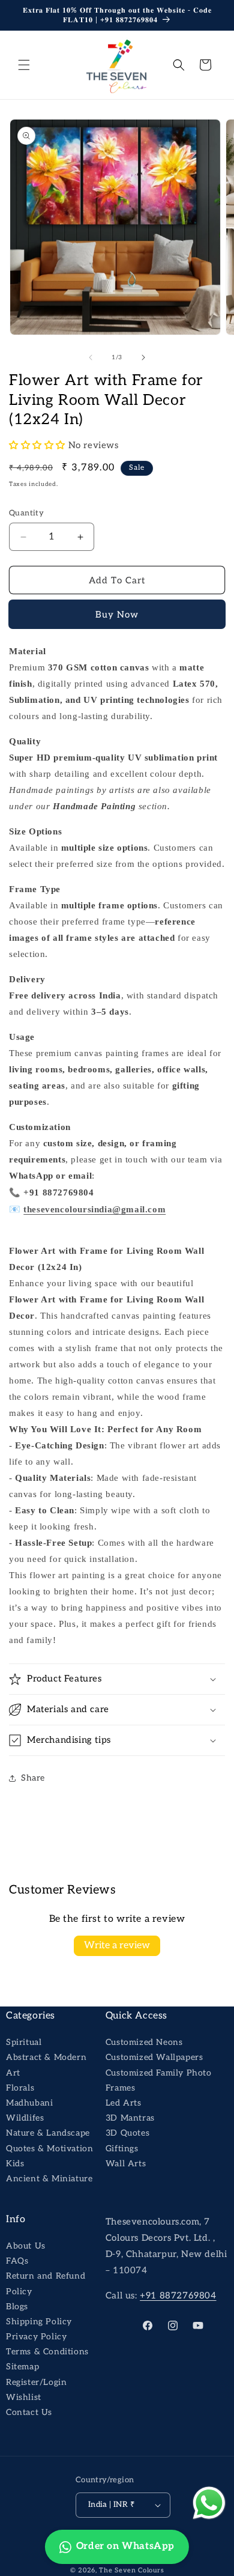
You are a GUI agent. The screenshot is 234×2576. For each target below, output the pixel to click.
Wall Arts (126, 2164)
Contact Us (29, 2412)
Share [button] (33, 1778)
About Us (26, 2246)
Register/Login (36, 2382)
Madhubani (29, 2103)
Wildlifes (25, 2118)
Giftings (122, 2149)
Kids (15, 2164)
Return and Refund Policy (46, 2283)
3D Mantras (130, 2118)
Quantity (26, 513)
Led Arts (124, 2103)
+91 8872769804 (178, 2295)
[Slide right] (143, 357)
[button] (24, 65)
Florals (20, 2088)
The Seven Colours (131, 2570)
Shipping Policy (39, 2322)
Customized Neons (144, 2042)
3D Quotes (127, 2133)
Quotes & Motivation (49, 2149)
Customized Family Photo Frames (159, 2080)
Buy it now (117, 615)
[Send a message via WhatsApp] (209, 2503)
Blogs (17, 2307)
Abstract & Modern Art (46, 2065)
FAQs (17, 2261)
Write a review (117, 1946)
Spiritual (24, 2042)
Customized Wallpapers (154, 2057)
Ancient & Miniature (49, 2179)
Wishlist (24, 2397)
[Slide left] (91, 357)
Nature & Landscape (48, 2133)
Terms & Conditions (47, 2352)
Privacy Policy (36, 2337)
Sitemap (22, 2367)
